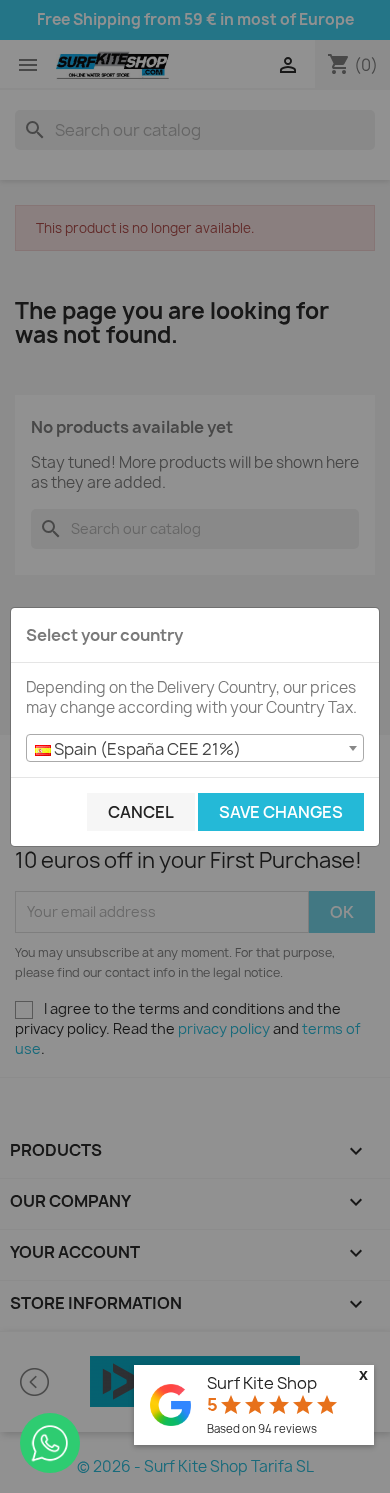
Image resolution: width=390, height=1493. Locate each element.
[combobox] (195, 748)
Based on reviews (262, 1428)
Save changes (281, 812)
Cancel (141, 812)
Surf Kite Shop (262, 1383)
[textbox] (195, 749)
